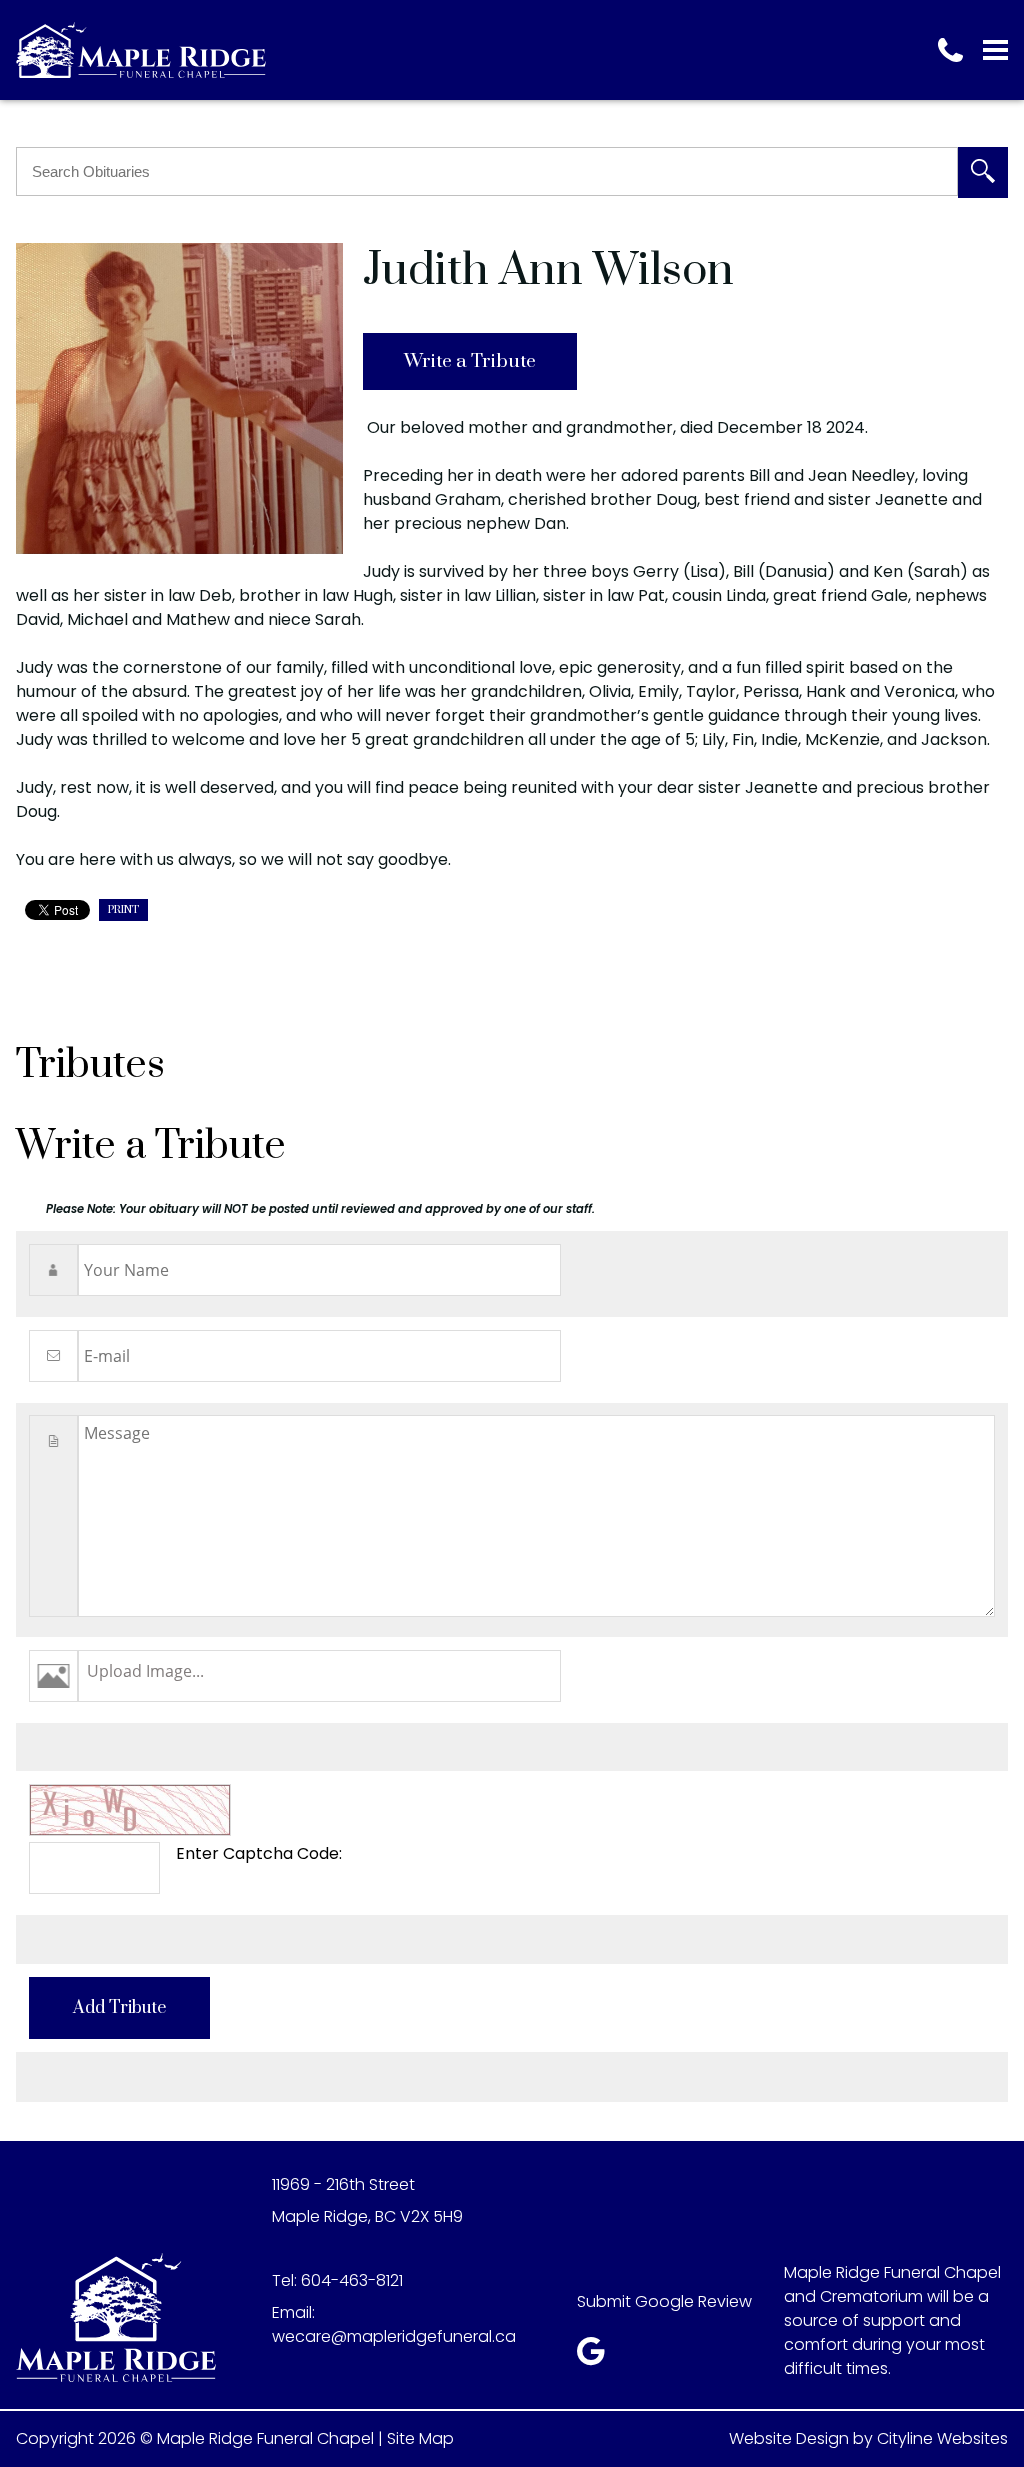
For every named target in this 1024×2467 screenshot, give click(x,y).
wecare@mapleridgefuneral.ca (394, 2336)
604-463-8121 (352, 2280)
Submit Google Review (664, 2301)
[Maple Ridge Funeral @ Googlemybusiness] (597, 2356)
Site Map (420, 2438)
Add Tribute (119, 2008)
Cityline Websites (942, 2438)
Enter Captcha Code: (259, 1853)
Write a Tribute (470, 361)
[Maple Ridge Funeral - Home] (141, 50)
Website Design (789, 2438)
